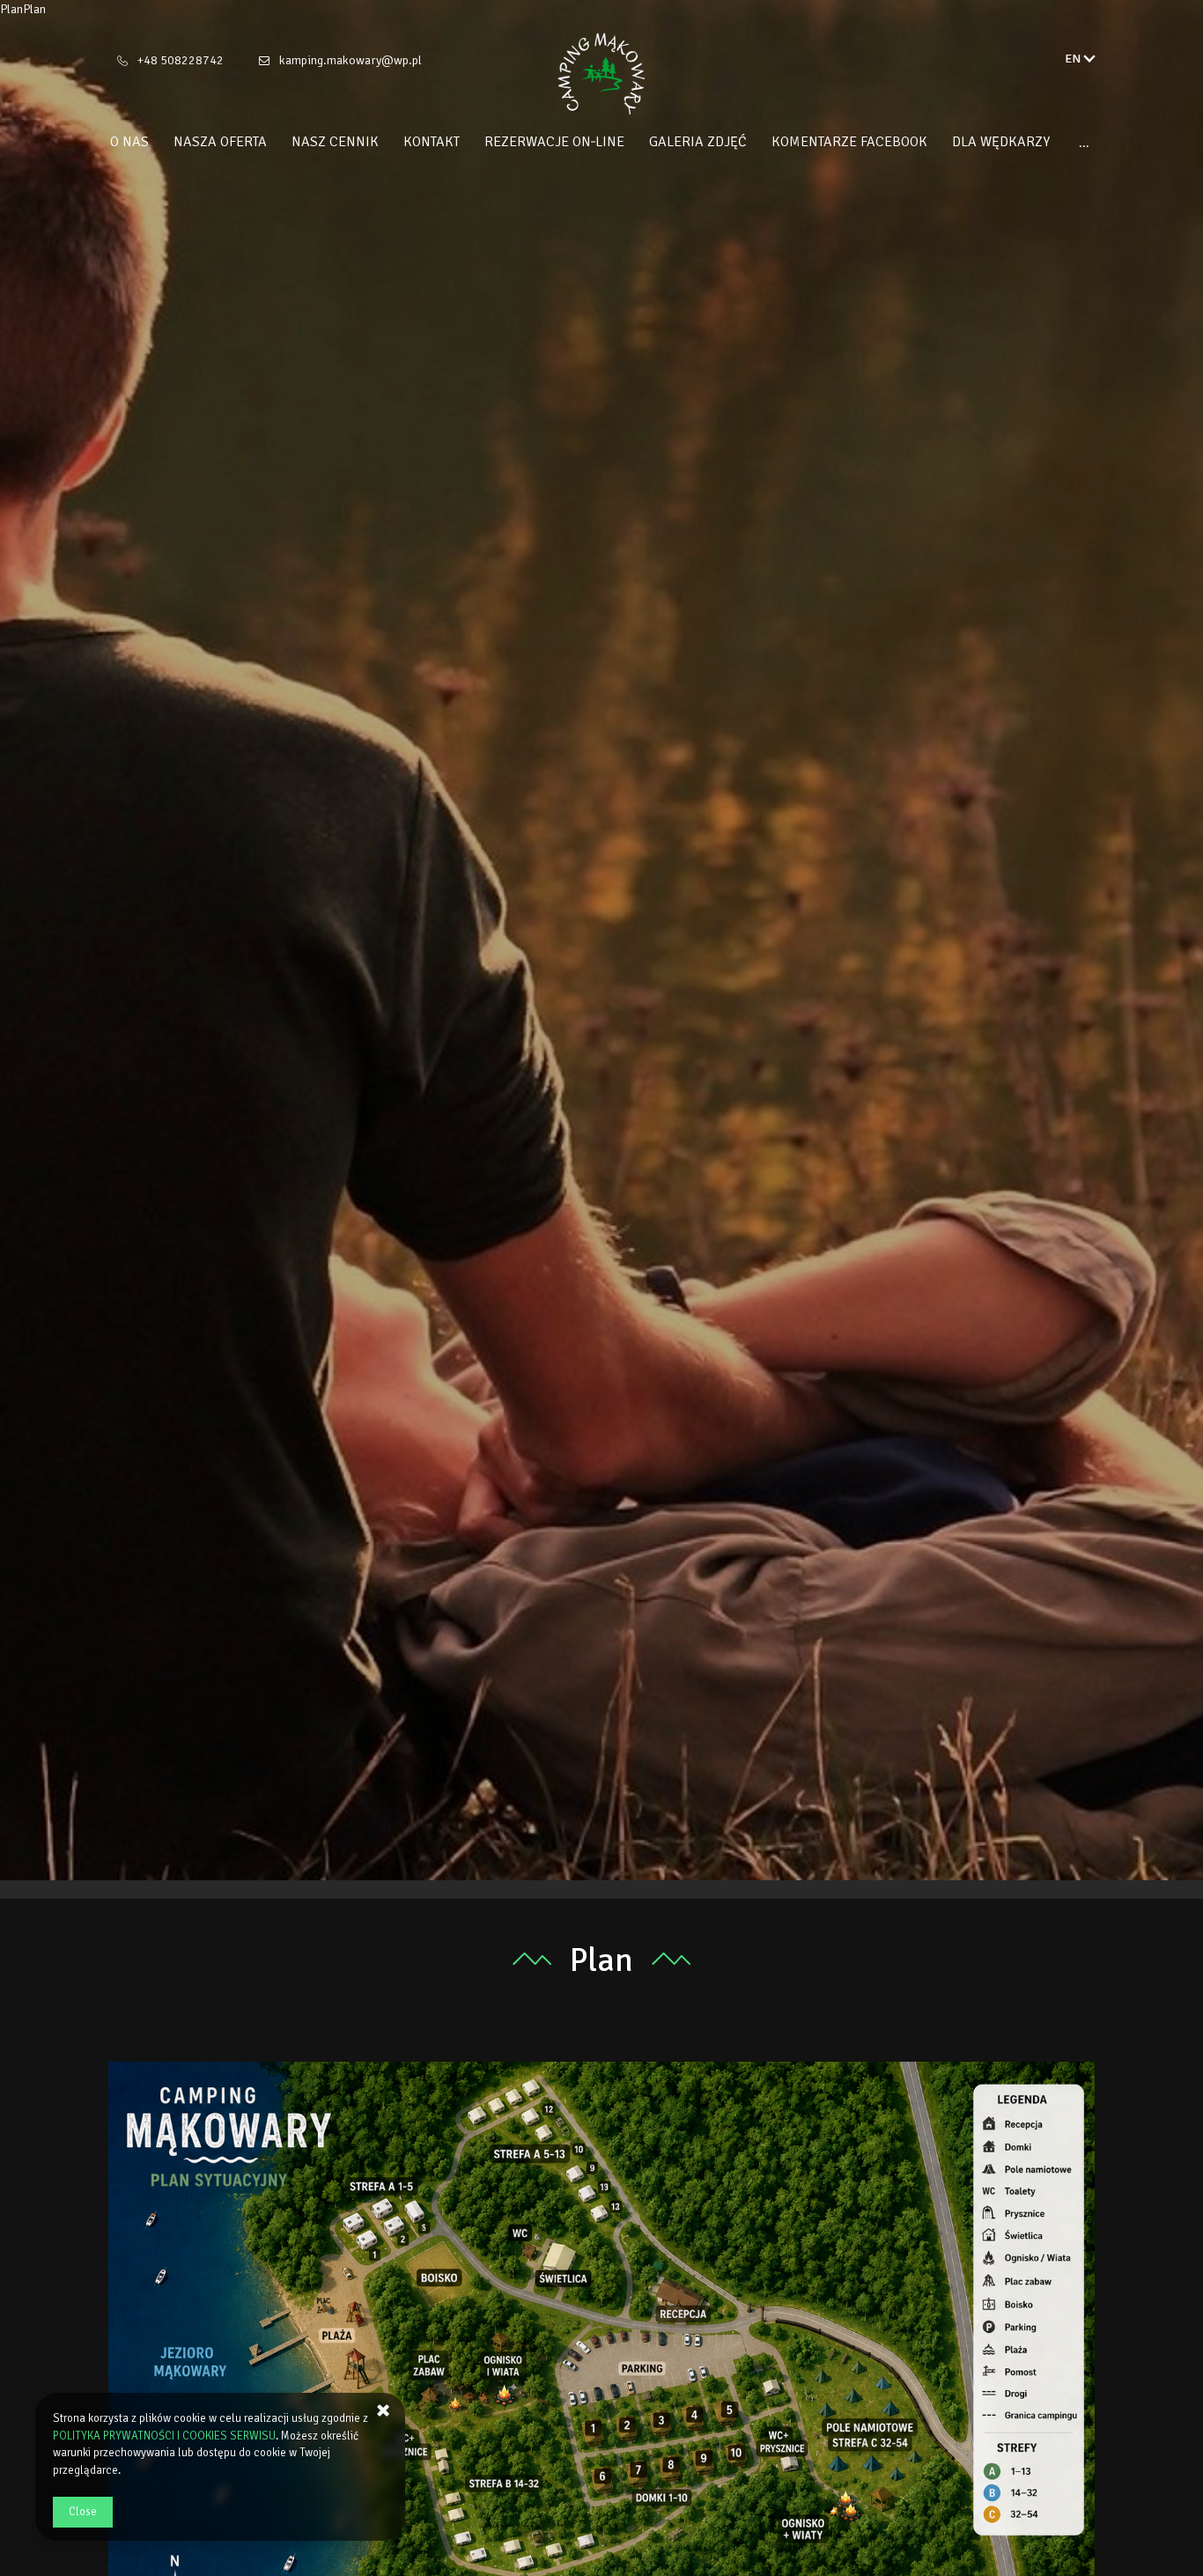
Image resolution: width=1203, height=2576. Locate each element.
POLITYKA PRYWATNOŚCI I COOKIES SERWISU (164, 2436)
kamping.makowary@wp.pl (351, 60)
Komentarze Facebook (849, 142)
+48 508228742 (181, 60)
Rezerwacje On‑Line (554, 142)
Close (83, 2512)
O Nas (129, 142)
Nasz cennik (335, 142)
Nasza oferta (220, 142)
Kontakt (432, 142)
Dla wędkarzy (1001, 142)
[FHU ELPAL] (601, 74)
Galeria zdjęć (698, 142)
